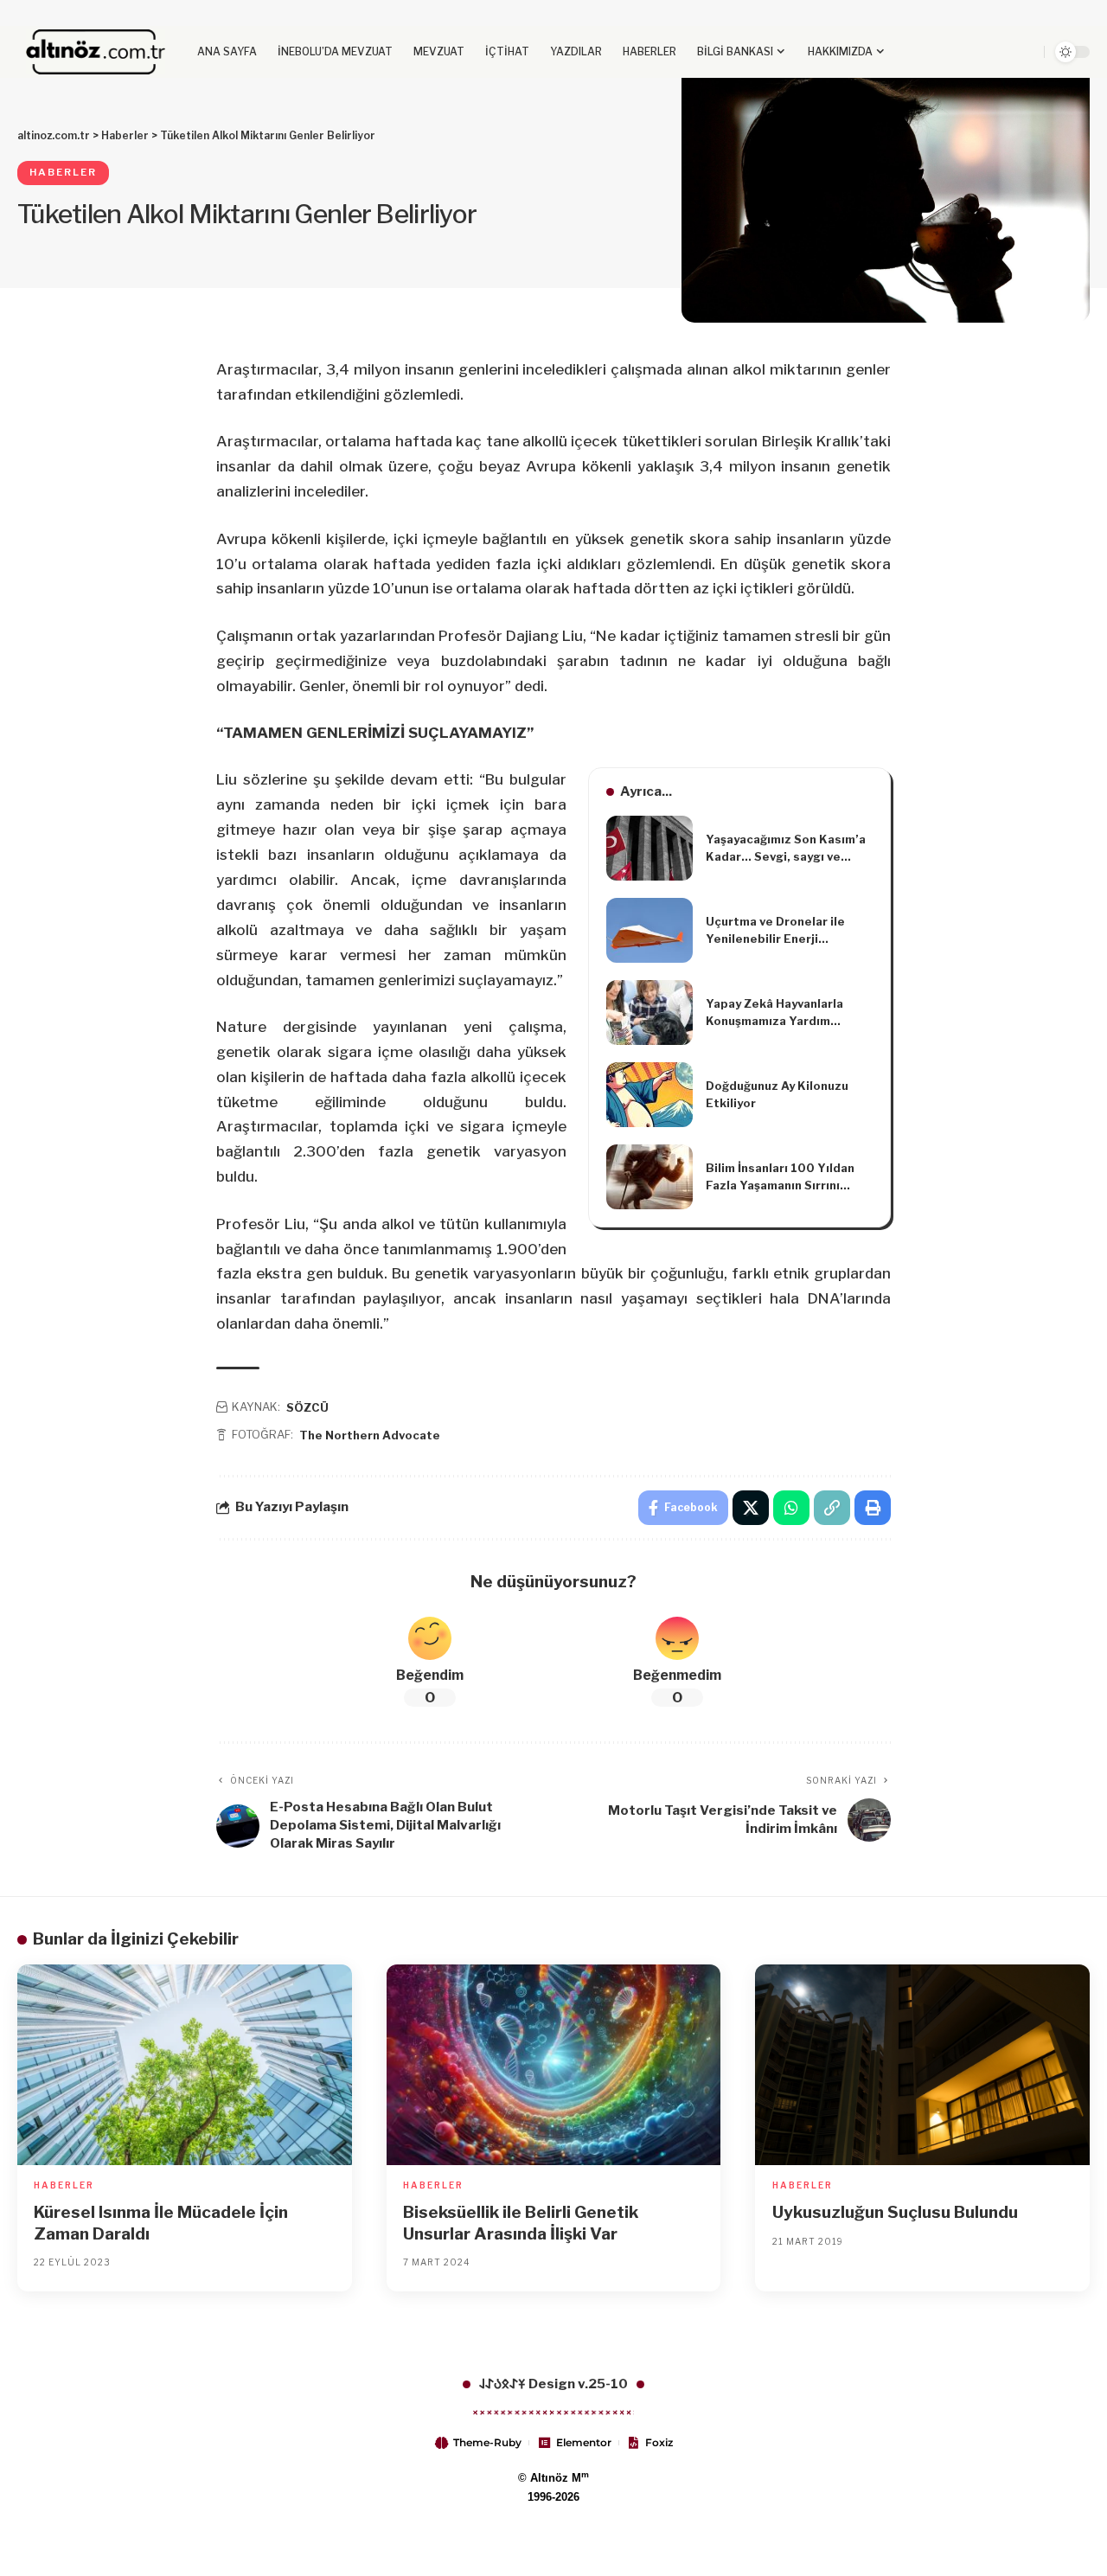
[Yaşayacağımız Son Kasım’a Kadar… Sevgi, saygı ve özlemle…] (649, 848)
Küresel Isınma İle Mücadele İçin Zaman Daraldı (161, 2223)
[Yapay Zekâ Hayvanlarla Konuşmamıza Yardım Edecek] (649, 1012)
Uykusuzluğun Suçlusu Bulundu (895, 2212)
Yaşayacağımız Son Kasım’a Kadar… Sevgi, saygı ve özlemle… (786, 849)
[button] (1001, 52)
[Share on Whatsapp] (791, 1508)
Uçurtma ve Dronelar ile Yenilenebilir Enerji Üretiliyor (775, 931)
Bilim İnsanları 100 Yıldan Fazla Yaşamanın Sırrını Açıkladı (780, 1177)
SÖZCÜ (307, 1407)
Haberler (63, 172)
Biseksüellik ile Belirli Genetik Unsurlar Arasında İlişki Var (521, 2223)
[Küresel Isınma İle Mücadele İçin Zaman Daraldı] (185, 2065)
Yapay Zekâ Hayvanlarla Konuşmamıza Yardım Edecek (774, 1013)
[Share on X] (751, 1508)
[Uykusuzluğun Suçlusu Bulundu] (922, 2065)
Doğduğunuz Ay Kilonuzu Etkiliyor (777, 1094)
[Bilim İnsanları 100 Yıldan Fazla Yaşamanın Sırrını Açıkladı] (649, 1177)
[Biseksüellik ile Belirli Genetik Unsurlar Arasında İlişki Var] (554, 2065)
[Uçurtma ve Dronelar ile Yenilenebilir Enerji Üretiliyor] (649, 930)
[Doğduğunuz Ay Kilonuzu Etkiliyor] (649, 1095)
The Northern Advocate (370, 1435)
